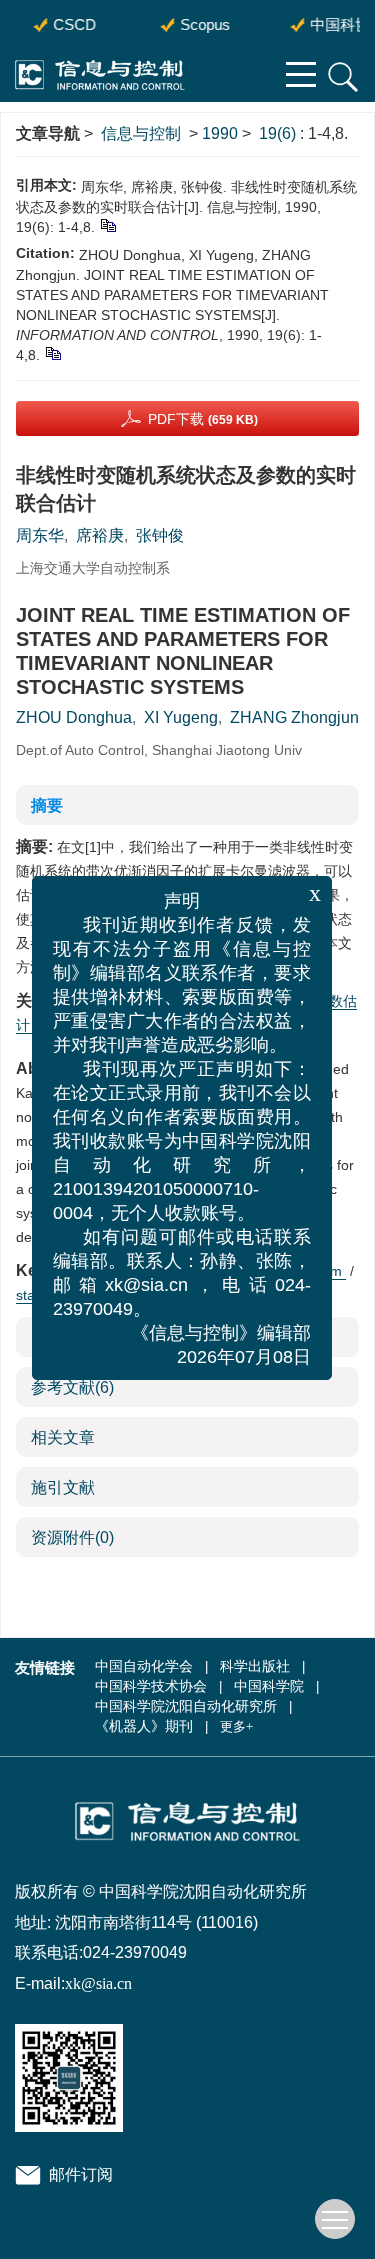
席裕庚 (100, 535)
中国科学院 (269, 1686)
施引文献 (63, 1487)
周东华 (40, 535)
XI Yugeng (181, 717)
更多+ (236, 1726)
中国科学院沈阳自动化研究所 (186, 1706)
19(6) (279, 133)
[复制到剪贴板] (107, 225)
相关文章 (63, 1437)
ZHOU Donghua (74, 717)
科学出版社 (255, 1666)
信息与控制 (141, 133)
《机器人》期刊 (144, 1726)
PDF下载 (203, 419)
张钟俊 (160, 535)
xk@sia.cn (98, 1983)
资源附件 (72, 1537)
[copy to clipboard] (52, 353)
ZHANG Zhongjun (294, 717)
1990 (220, 133)
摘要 (47, 805)
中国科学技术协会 (151, 1686)
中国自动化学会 (144, 1666)
